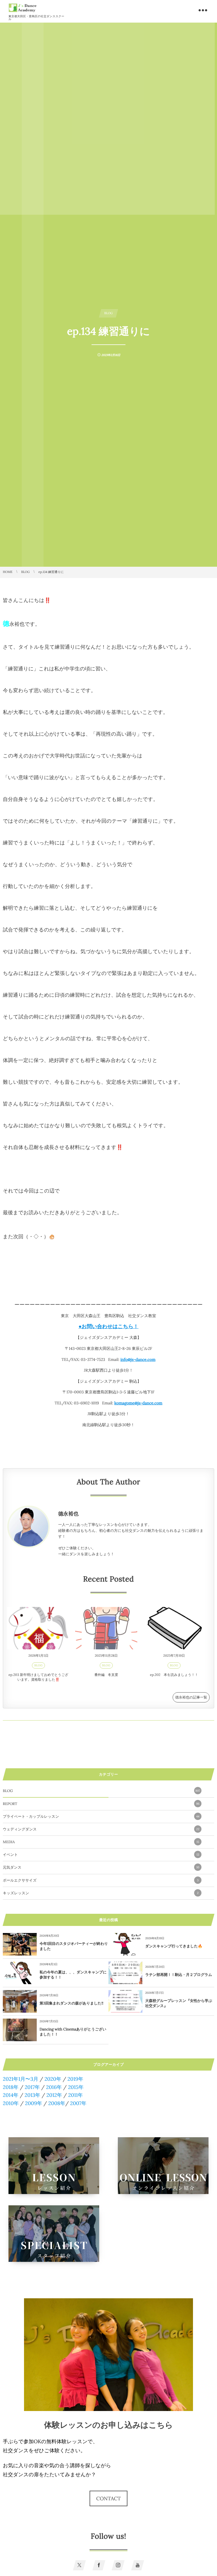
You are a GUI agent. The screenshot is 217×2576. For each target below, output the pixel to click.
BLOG (39, 1665)
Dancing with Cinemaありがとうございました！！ (73, 2032)
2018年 (11, 2087)
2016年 (54, 2087)
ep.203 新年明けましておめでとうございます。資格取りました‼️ (38, 1677)
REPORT (101, 1804)
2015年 (76, 2087)
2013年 (32, 2095)
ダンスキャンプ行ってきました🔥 (174, 1946)
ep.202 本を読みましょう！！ (174, 1675)
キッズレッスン (101, 1893)
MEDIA (101, 1842)
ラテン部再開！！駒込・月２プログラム (179, 1975)
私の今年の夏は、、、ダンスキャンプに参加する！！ (73, 1975)
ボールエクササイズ (101, 1880)
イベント (101, 1855)
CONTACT (109, 2498)
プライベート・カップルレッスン (101, 1816)
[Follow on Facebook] (99, 2565)
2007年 (78, 2103)
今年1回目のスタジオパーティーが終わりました (74, 1946)
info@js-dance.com (138, 1359)
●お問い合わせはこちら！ (108, 1326)
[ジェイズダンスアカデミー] (23, 8)
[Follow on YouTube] (138, 2565)
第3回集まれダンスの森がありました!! (71, 2003)
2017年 (32, 2087)
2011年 (75, 2095)
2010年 (11, 2103)
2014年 (11, 2095)
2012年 (54, 2095)
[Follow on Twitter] (79, 2565)
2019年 (75, 2079)
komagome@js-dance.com (138, 1403)
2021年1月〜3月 (21, 2079)
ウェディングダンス (101, 1829)
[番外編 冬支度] (106, 1628)
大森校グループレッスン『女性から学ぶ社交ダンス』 (179, 2003)
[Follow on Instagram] (118, 2565)
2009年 (33, 2103)
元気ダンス (101, 1867)
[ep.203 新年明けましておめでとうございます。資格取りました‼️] (38, 1628)
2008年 (57, 2103)
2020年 (53, 2079)
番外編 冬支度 (106, 1675)
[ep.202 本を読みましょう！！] (174, 1628)
